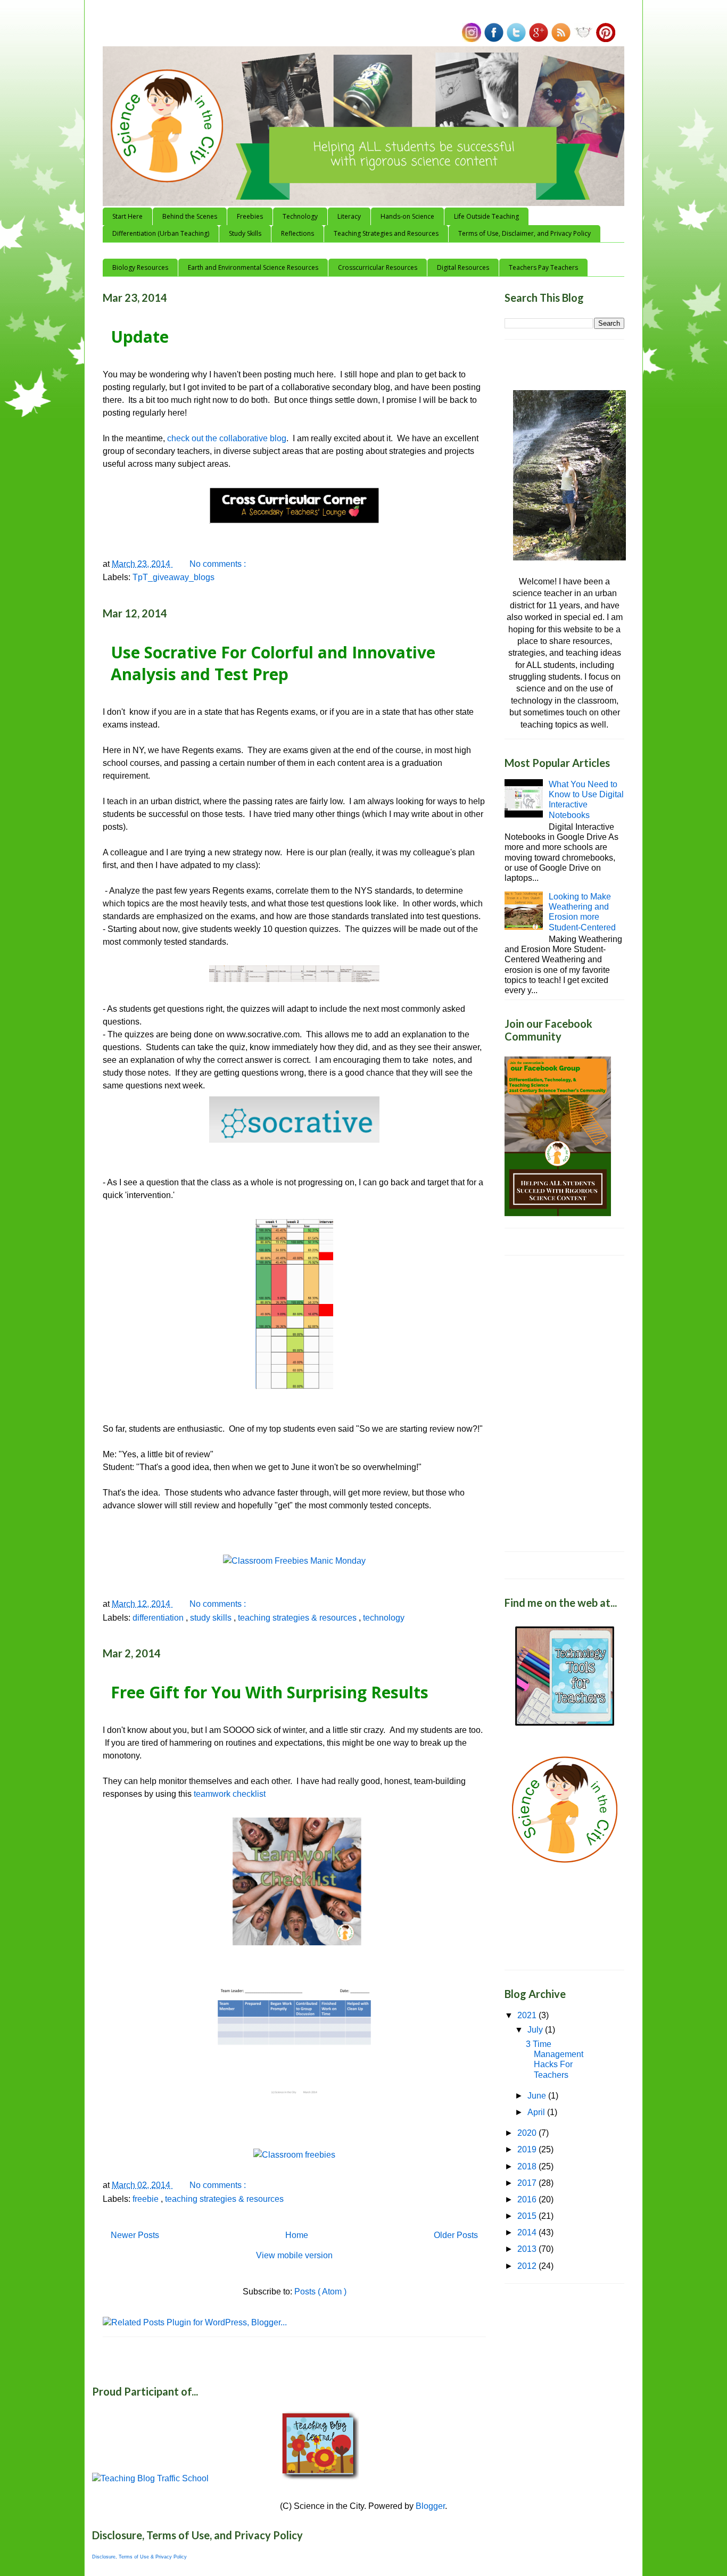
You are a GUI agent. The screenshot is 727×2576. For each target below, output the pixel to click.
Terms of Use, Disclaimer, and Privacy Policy (524, 233)
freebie (147, 2199)
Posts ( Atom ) (320, 2292)
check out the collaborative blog (227, 438)
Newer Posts (135, 2235)
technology (384, 1618)
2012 (528, 2266)
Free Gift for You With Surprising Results (270, 1692)
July (536, 2030)
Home (297, 2235)
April (537, 2112)
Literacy (349, 216)
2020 (528, 2133)
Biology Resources (140, 267)
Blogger (430, 2506)
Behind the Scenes (190, 216)
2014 (528, 2232)
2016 (528, 2199)
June (538, 2096)
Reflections (298, 233)
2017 (528, 2183)
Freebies (250, 216)
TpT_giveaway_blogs (174, 577)
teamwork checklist (230, 1794)
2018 (528, 2166)
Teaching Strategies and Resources (386, 233)
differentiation (159, 1618)
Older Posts (456, 2235)
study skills (212, 1618)
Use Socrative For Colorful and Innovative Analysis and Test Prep (273, 663)
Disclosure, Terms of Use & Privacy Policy (139, 2557)
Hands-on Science (407, 216)
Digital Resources (463, 267)
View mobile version (294, 2255)
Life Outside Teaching (486, 216)
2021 (528, 2015)
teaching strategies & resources (298, 1618)
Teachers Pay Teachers (543, 267)
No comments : (219, 564)
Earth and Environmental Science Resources (253, 267)
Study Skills (245, 233)
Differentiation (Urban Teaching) (161, 233)
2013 (528, 2249)
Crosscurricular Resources (378, 267)
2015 (528, 2216)
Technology (300, 216)
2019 (528, 2149)
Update (140, 337)
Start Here (127, 216)
